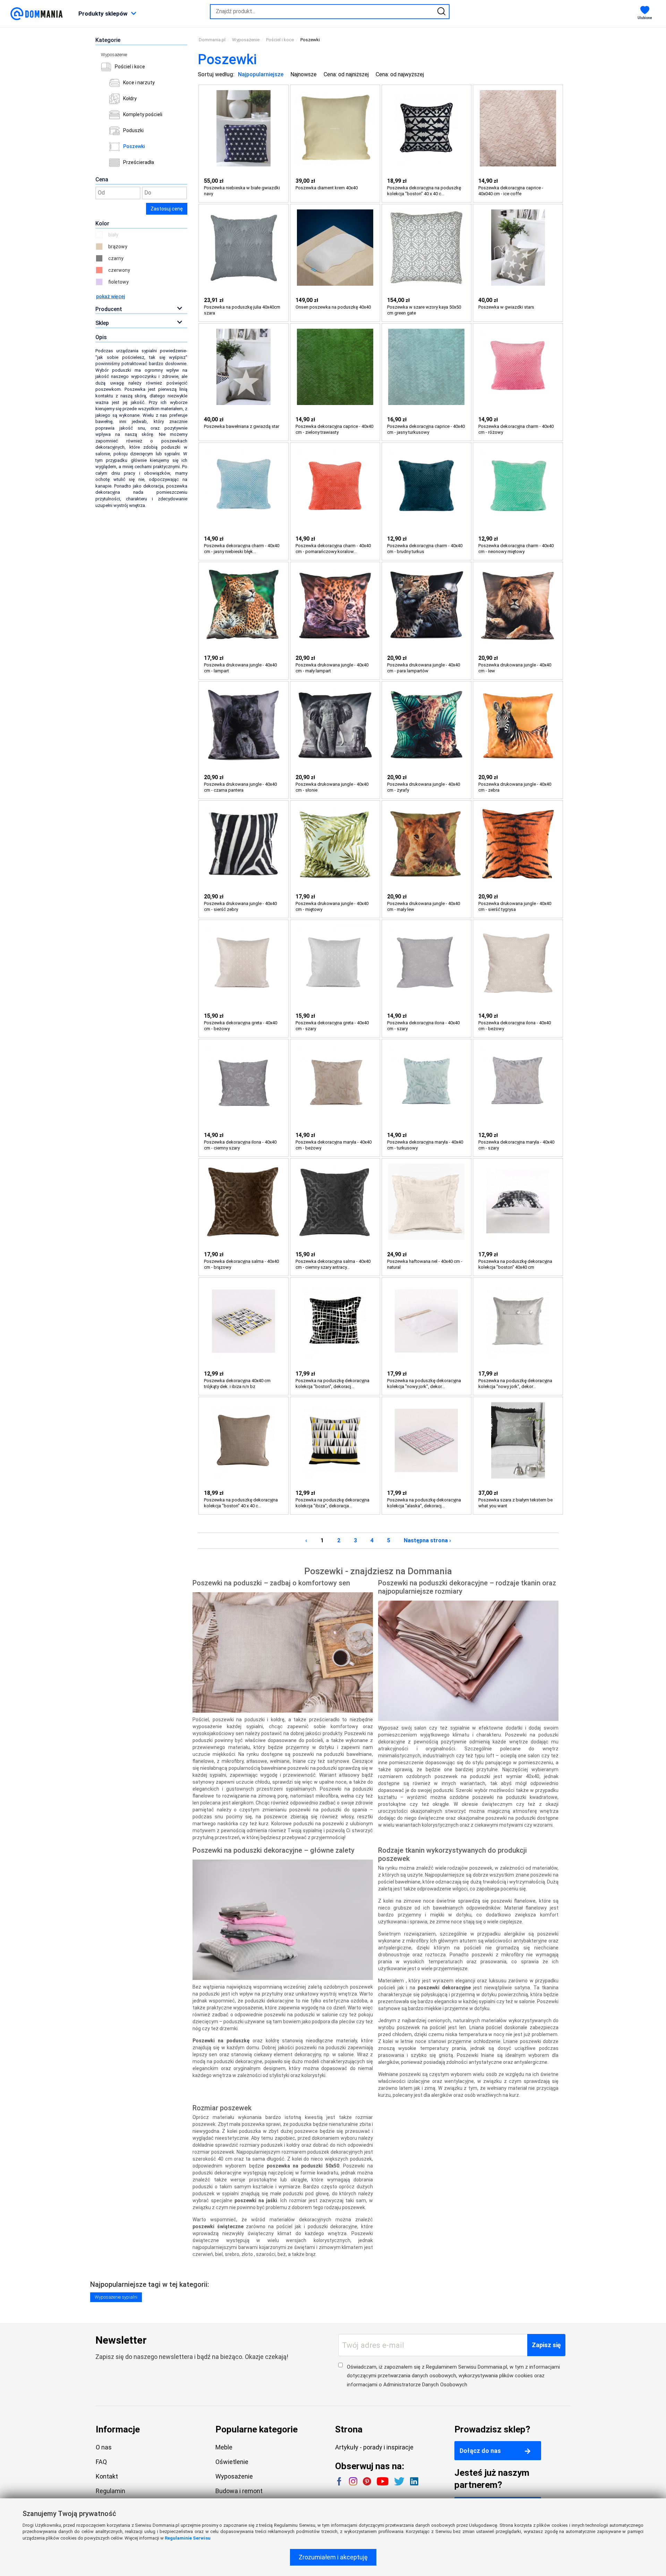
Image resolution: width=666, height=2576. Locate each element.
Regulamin (110, 2491)
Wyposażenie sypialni (116, 2297)
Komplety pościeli (143, 114)
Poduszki (133, 130)
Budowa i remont (239, 2491)
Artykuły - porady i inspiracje (374, 2447)
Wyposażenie (114, 55)
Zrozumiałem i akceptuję (333, 2557)
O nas (104, 2447)
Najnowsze (304, 74)
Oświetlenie (232, 2462)
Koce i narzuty (139, 83)
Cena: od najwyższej (400, 74)
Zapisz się (546, 2345)
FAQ (101, 2462)
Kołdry (130, 98)
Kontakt (107, 2476)
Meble (224, 2447)
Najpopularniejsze (261, 74)
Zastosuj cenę (167, 209)
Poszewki (134, 146)
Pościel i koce (130, 67)
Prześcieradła (139, 162)
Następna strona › (427, 1540)
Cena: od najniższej (346, 74)
